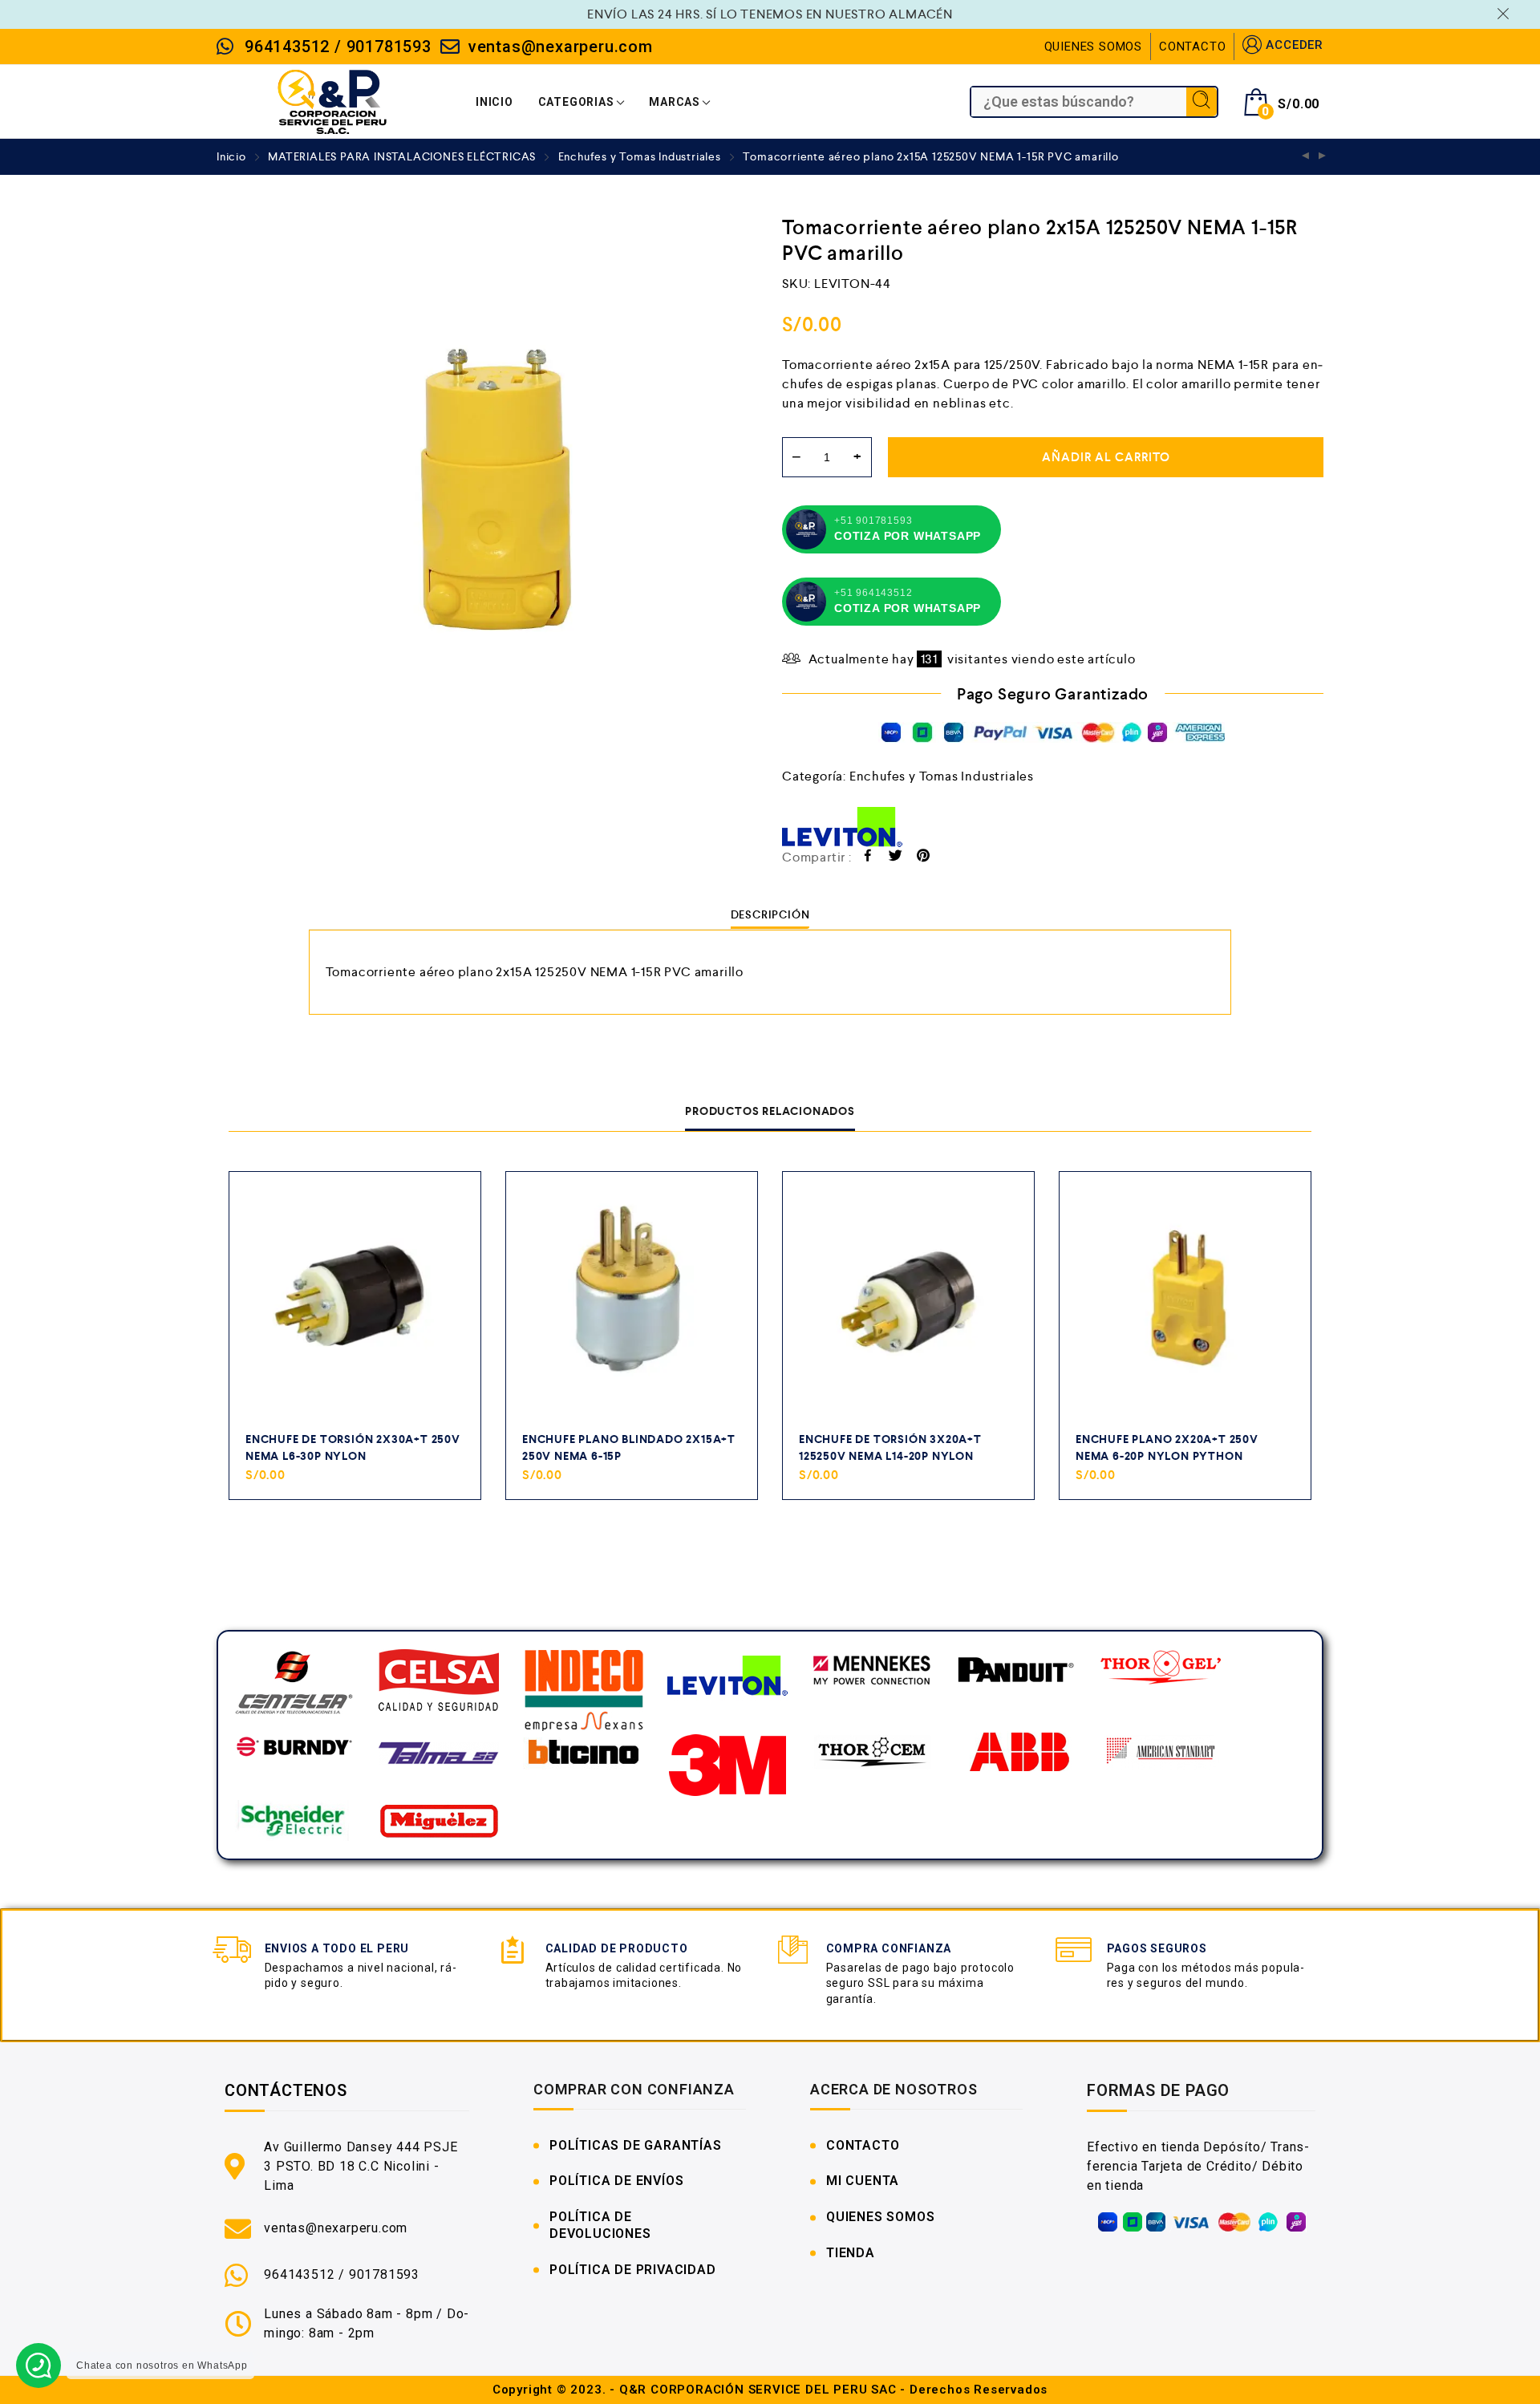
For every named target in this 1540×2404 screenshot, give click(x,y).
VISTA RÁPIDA (450, 1493)
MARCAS (675, 102)
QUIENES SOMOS (1093, 47)
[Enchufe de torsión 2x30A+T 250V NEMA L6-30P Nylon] (355, 1297)
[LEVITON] (842, 827)
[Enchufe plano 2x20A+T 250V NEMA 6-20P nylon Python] (1185, 1297)
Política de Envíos (616, 2181)
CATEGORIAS (576, 102)
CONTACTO (1192, 47)
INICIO (494, 102)
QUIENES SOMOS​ (880, 2217)
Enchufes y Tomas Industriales (640, 156)
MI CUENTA (863, 2181)
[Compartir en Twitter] (896, 858)
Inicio (231, 156)
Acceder (1295, 45)
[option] (487, 486)
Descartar (1506, 14)
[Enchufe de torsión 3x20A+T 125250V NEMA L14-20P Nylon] (908, 1297)
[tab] (770, 914)
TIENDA (851, 2253)
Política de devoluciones (600, 2225)
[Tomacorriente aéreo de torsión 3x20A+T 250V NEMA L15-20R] (1306, 157)
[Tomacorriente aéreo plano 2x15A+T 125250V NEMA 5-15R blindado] (1323, 157)
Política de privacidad (633, 2270)
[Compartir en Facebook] (868, 858)
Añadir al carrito (1106, 457)
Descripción (770, 914)
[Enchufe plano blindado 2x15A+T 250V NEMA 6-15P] (632, 1297)
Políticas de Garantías (636, 2145)
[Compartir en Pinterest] (924, 858)
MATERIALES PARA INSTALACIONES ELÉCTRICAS (402, 156)
